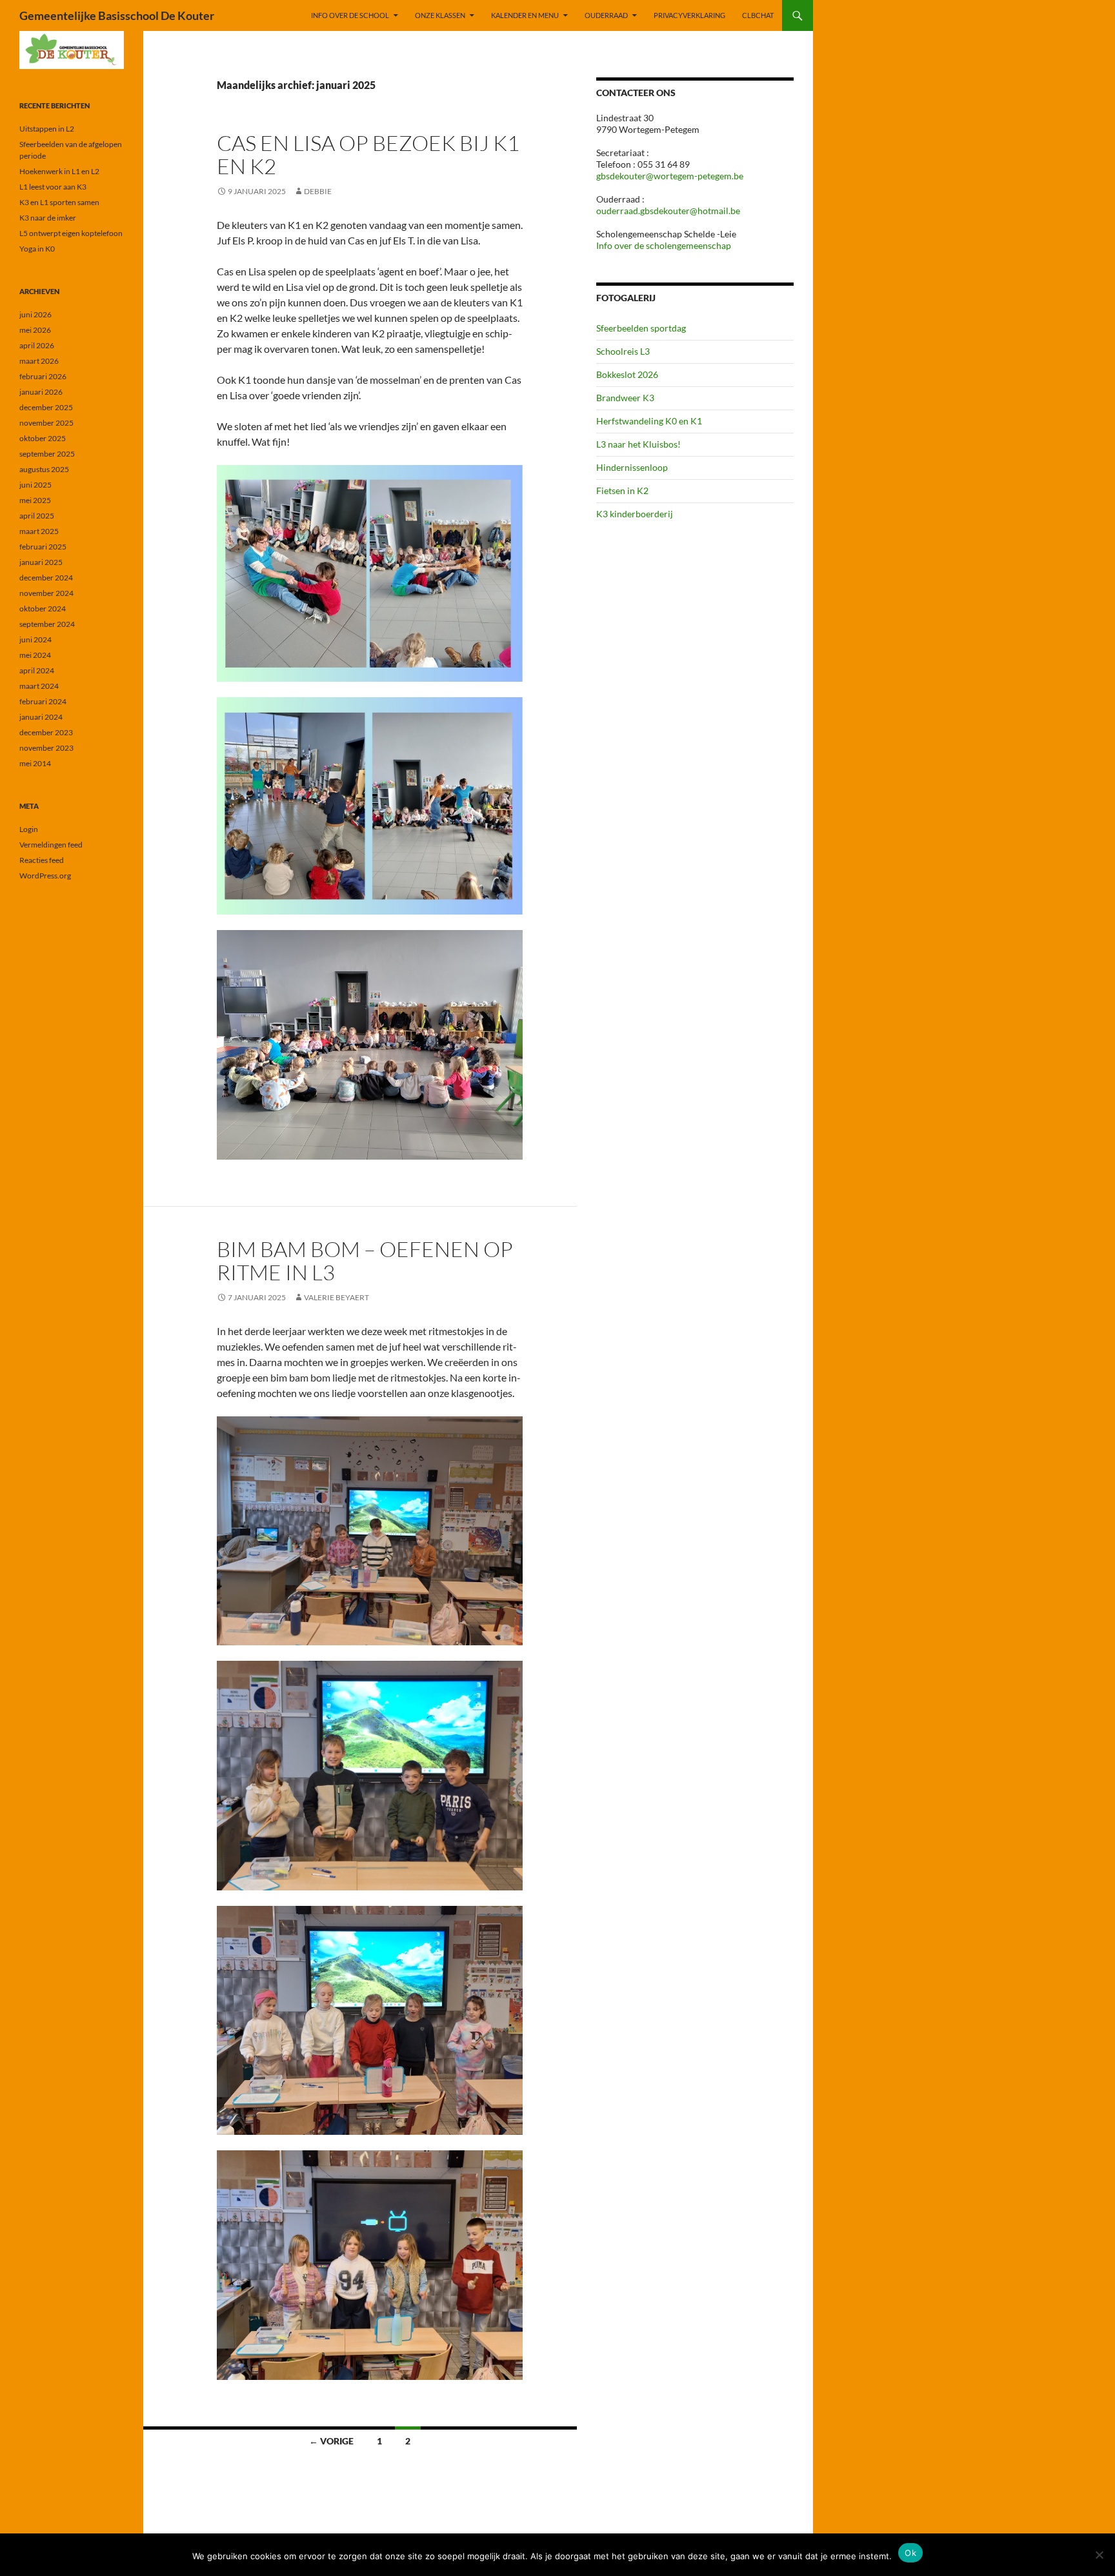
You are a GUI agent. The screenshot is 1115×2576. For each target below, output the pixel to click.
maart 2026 (39, 361)
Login (29, 829)
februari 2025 (43, 547)
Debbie (318, 191)
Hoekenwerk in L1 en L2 (59, 171)
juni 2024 (35, 639)
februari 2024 (43, 701)
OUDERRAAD (606, 15)
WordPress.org (45, 876)
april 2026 (37, 345)
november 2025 (46, 423)
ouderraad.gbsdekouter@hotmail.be (668, 211)
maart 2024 (39, 686)
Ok (910, 2553)
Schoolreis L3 (623, 351)
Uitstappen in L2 (47, 129)
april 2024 (37, 670)
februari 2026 (43, 376)
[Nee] (1099, 2555)
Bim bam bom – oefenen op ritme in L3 (365, 1261)
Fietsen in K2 (622, 490)
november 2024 (46, 593)
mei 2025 (35, 500)
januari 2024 (41, 717)
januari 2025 (41, 562)
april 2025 (37, 516)
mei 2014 (35, 763)
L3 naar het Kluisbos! (638, 444)
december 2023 (46, 732)
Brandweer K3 (625, 398)
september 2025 (47, 454)
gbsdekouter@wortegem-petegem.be (670, 176)
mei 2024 (35, 655)
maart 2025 (39, 531)
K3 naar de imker (48, 218)
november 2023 (46, 748)
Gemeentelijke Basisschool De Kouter (117, 15)
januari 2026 (41, 392)
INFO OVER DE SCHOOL (350, 15)
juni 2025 (35, 485)
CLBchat (758, 15)
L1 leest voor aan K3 (53, 187)
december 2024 (46, 578)
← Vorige (331, 2441)
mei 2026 (35, 330)
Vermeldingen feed (51, 845)
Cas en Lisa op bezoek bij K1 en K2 (368, 154)
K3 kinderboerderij (635, 514)
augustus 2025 (44, 469)
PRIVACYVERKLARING (689, 15)
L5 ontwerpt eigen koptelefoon (71, 233)
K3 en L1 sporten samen (59, 202)
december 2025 (46, 407)
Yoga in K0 (37, 249)
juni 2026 (35, 314)
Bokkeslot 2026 (627, 374)
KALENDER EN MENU (525, 15)
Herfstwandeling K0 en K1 (649, 421)
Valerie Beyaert (337, 1297)
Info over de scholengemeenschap (664, 245)
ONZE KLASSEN (440, 15)
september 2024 (47, 624)
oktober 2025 (43, 438)
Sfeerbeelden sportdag (641, 328)
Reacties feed (42, 860)
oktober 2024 (43, 609)
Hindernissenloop (632, 467)
